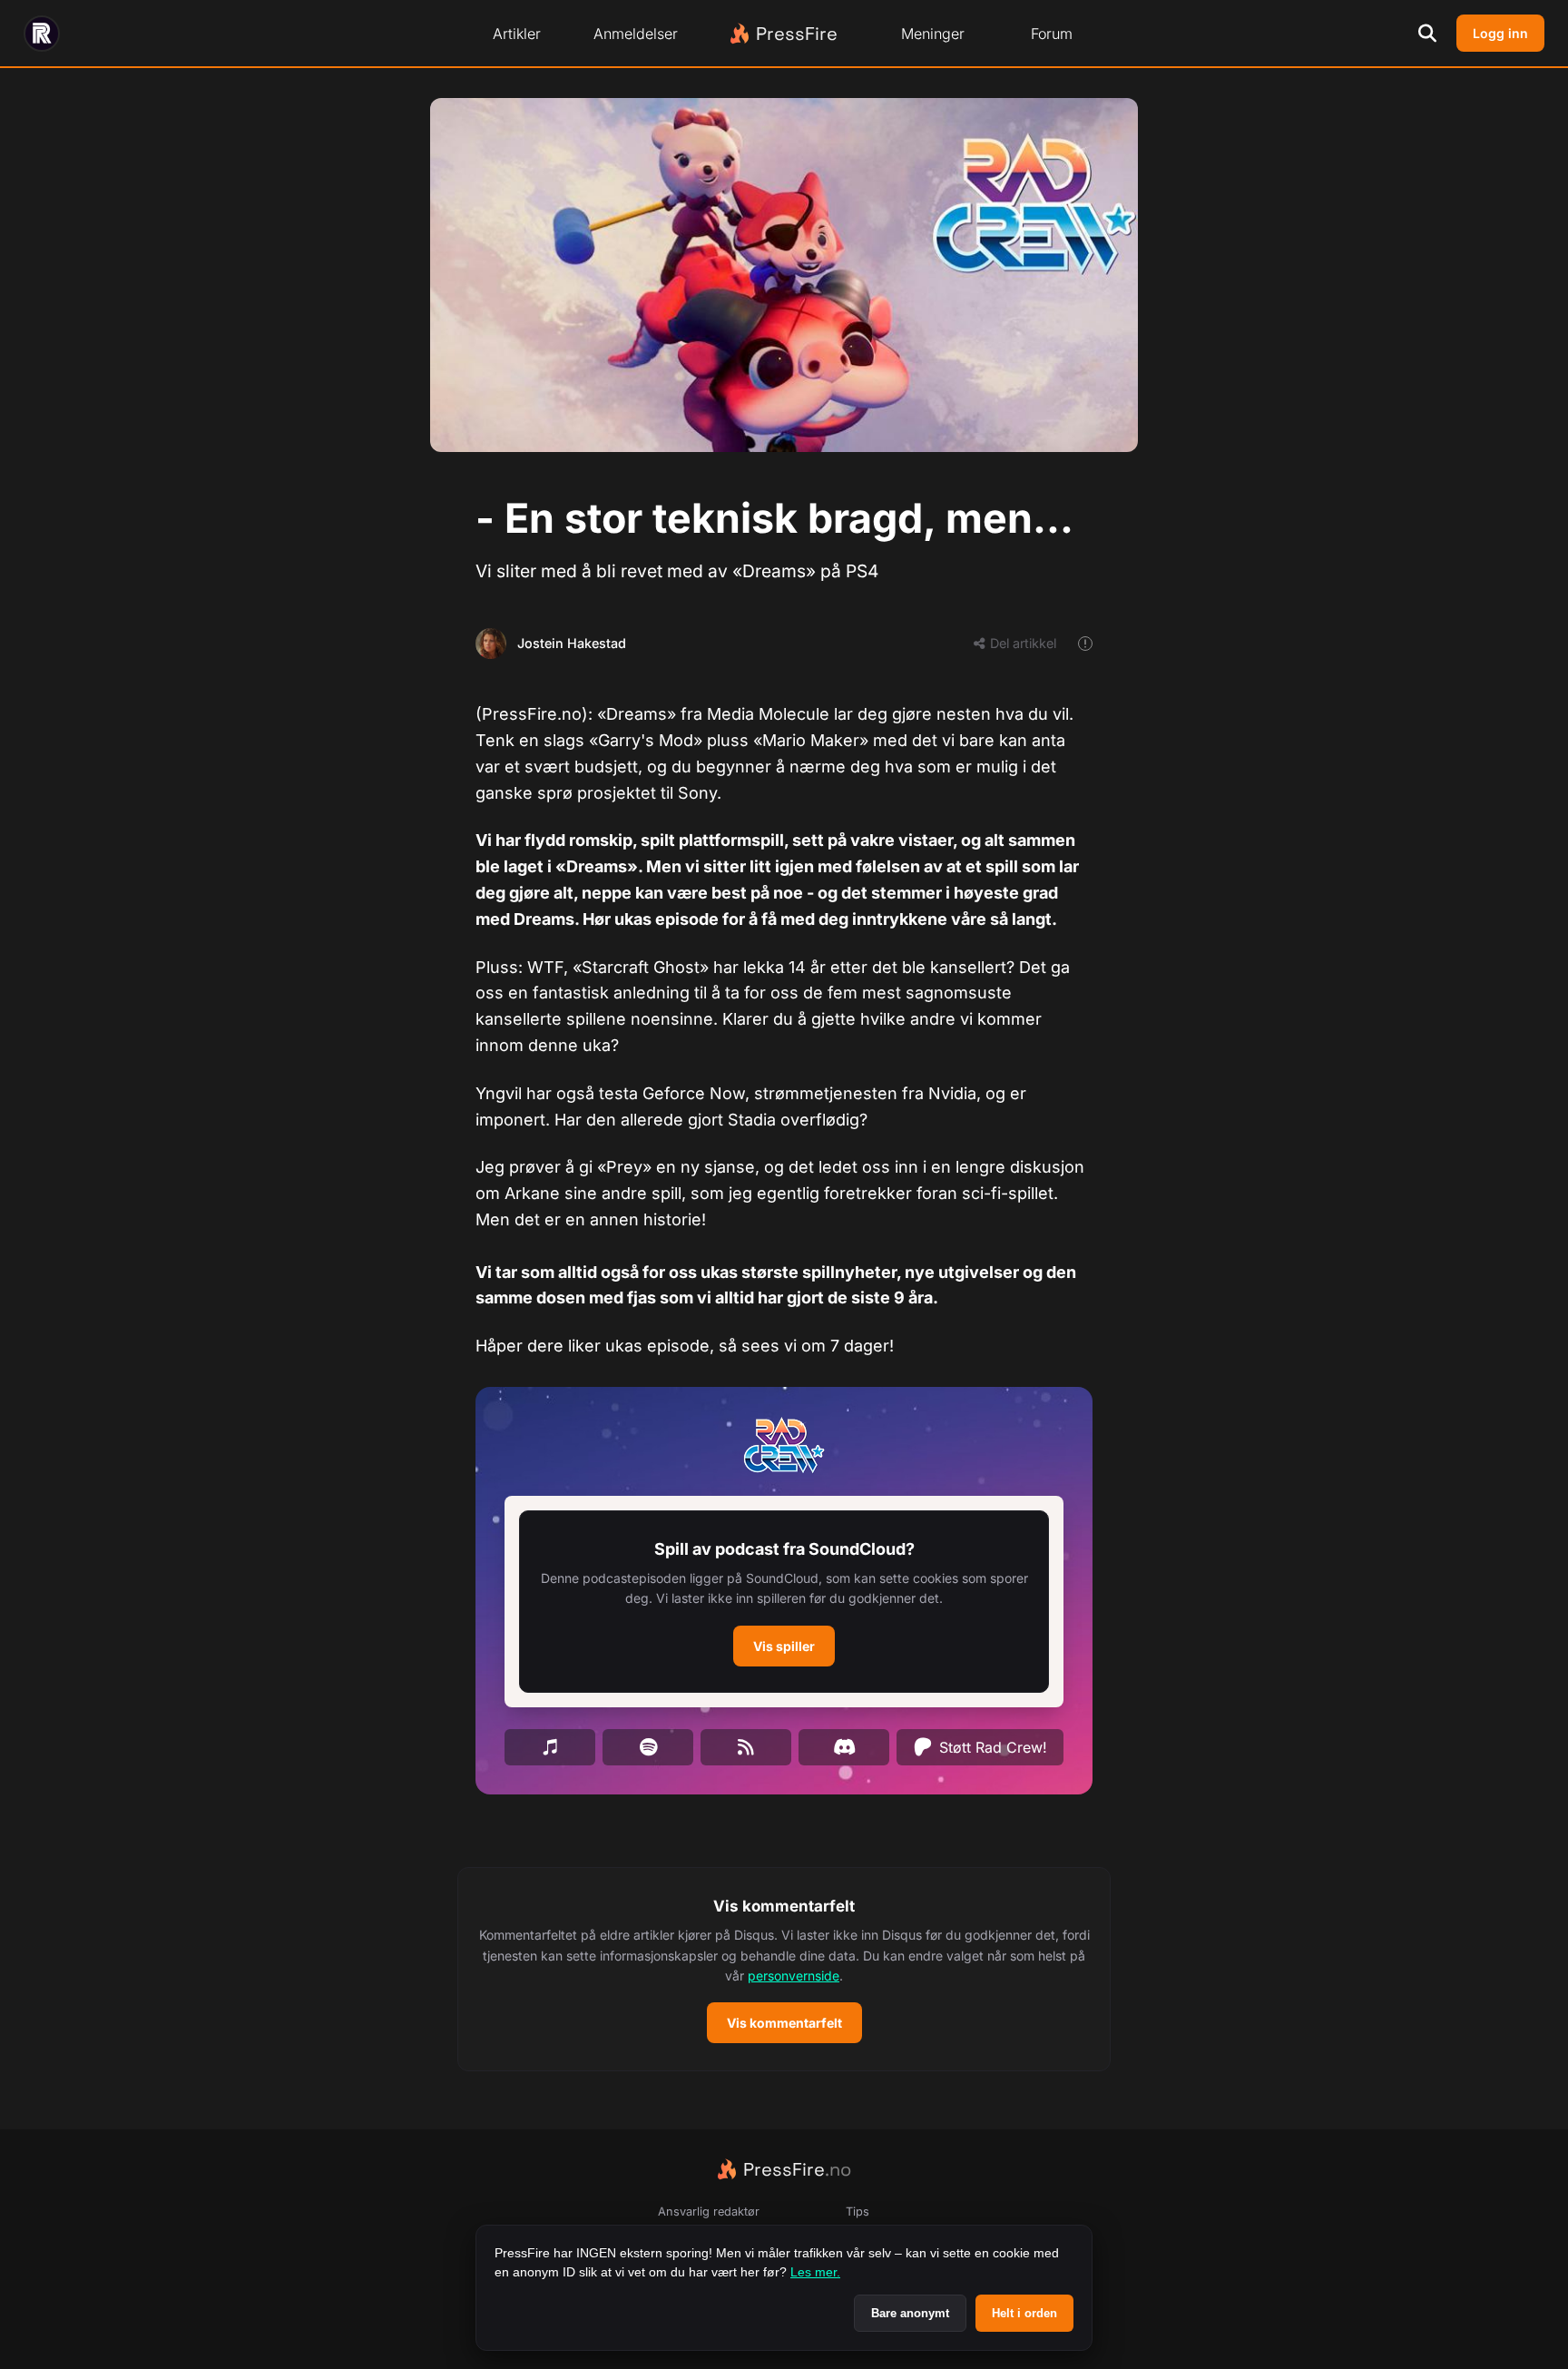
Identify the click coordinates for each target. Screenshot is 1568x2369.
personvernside (794, 1976)
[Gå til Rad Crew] (42, 34)
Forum (1052, 34)
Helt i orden (1024, 2313)
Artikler (517, 34)
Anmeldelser (636, 34)
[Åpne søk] (1427, 34)
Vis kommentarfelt (784, 2023)
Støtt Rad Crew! (993, 1747)
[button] (784, 1602)
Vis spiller (784, 1646)
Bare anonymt (910, 2313)
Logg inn (1500, 33)
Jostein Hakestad (572, 643)
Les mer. (815, 2272)
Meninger (933, 34)
